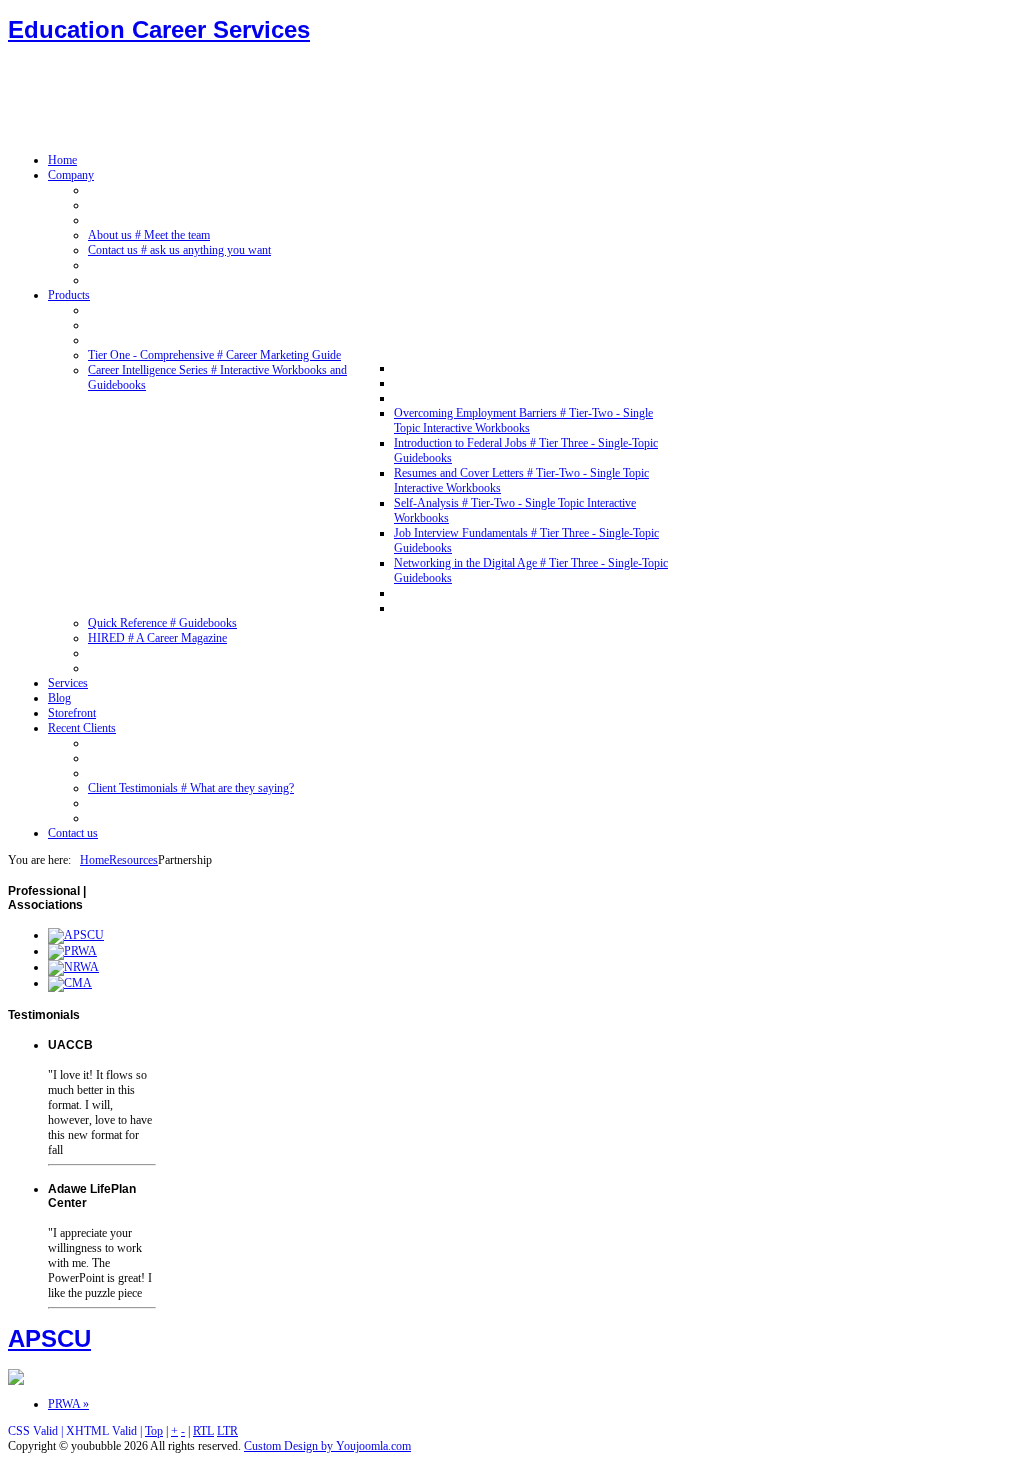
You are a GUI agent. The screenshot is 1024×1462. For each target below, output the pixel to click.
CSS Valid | (37, 1431)
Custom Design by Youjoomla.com (327, 1446)
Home (94, 860)
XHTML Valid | (105, 1431)
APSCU (49, 1338)
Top (154, 1431)
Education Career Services (159, 29)
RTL (203, 1431)
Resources (133, 860)
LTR (227, 1431)
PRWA (68, 1404)
